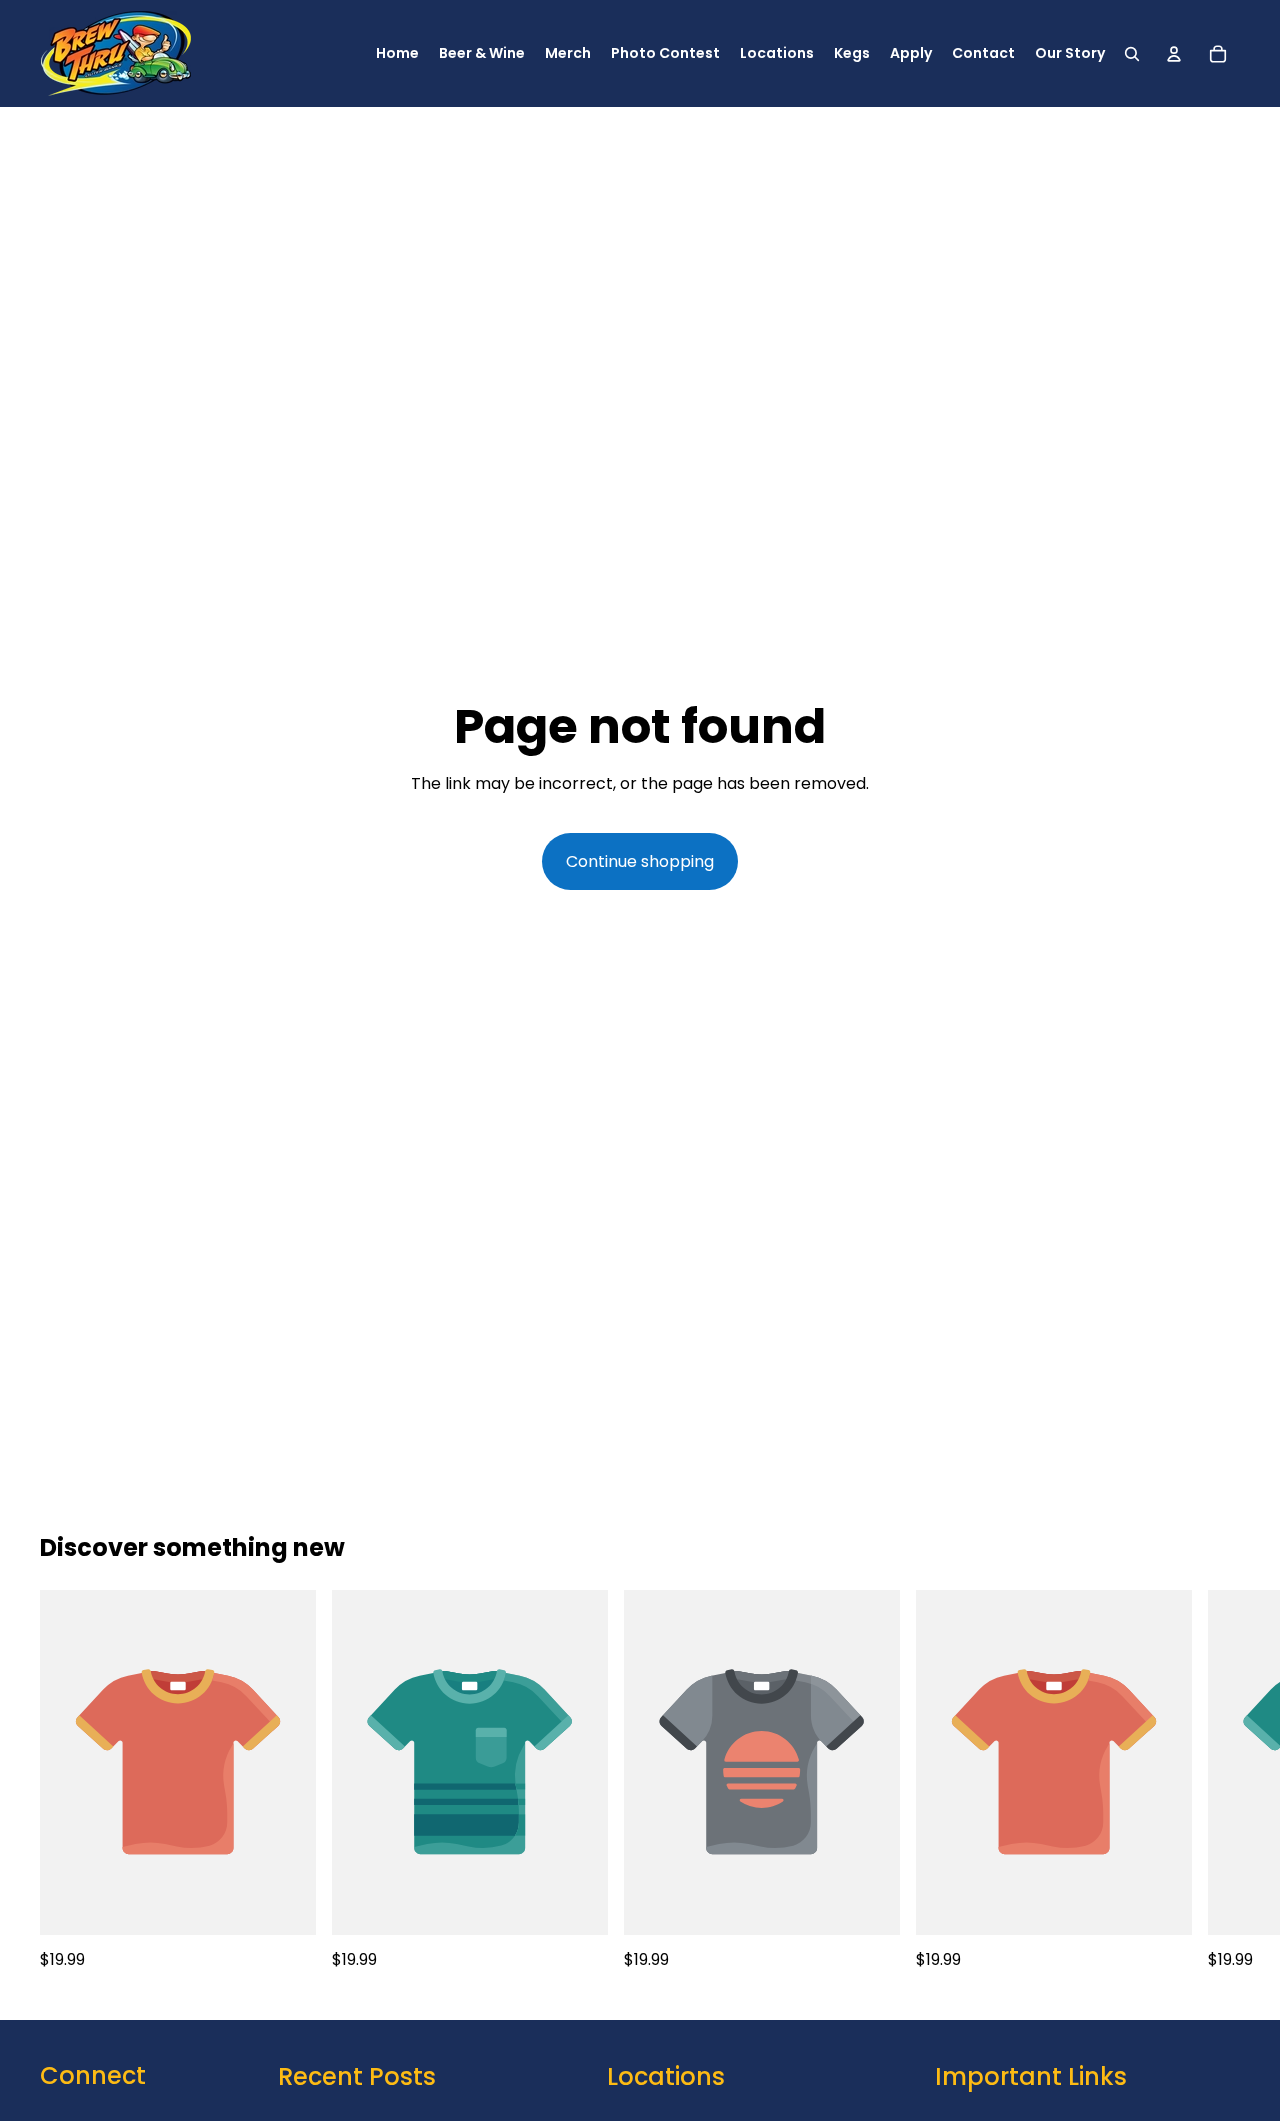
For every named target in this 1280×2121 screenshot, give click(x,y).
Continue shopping (640, 861)
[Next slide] (1218, 1781)
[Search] (1132, 54)
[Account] (1174, 54)
